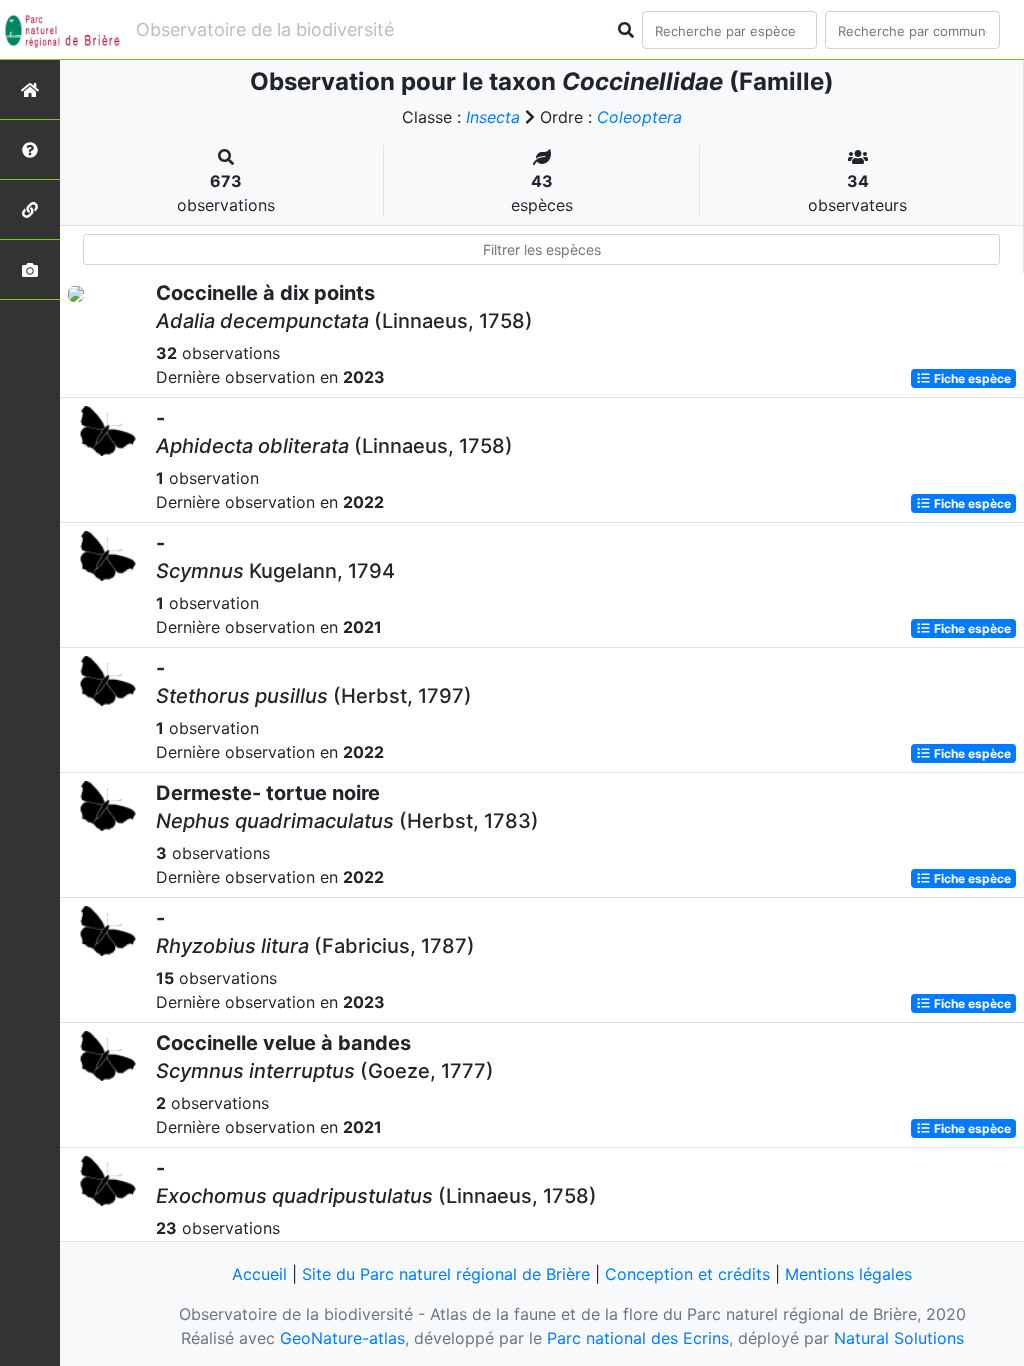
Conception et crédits (687, 1274)
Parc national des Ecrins (638, 1338)
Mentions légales (848, 1274)
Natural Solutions (899, 1338)
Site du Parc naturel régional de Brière (446, 1274)
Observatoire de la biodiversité (265, 29)
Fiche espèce (971, 378)
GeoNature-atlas (342, 1338)
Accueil (259, 1274)
